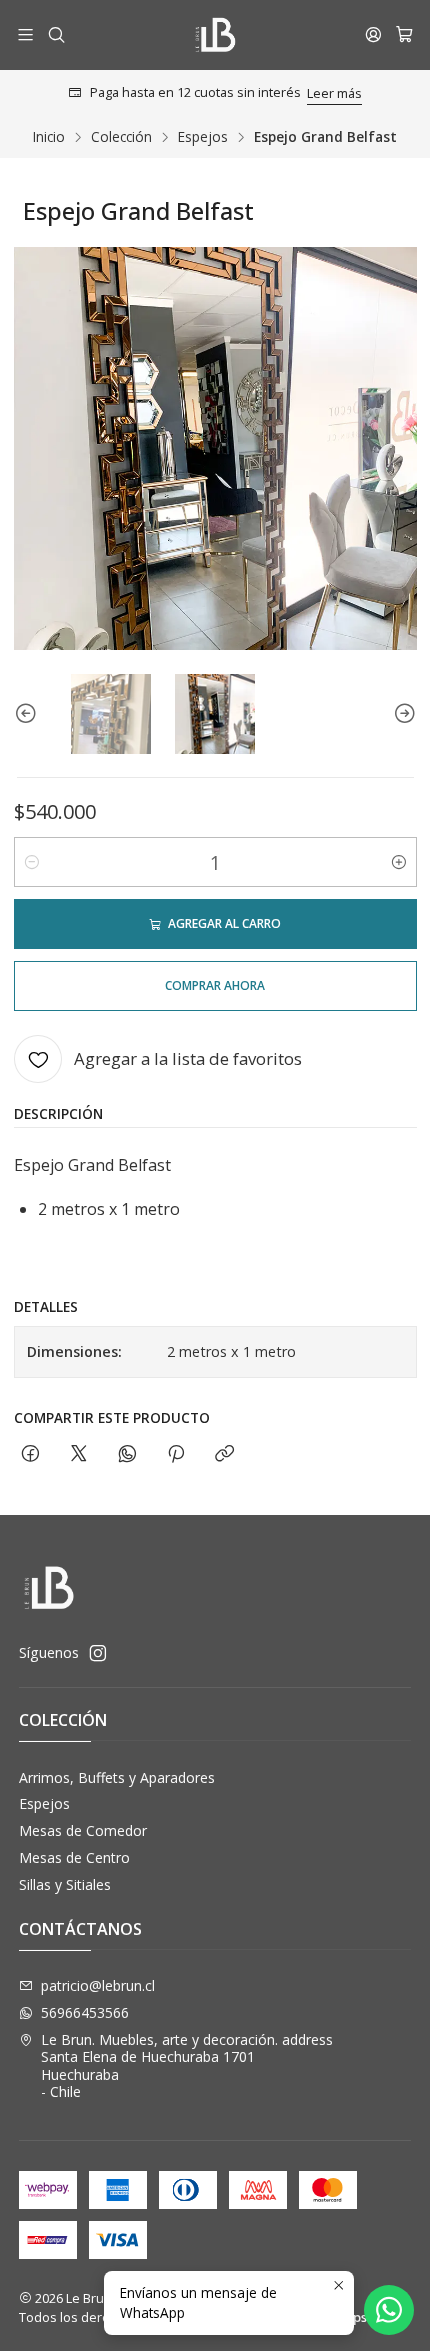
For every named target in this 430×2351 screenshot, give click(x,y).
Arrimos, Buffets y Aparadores (117, 1777)
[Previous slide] (29, 714)
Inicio (49, 137)
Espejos (203, 137)
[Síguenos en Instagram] (98, 1653)
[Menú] (25, 34)
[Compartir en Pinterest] (176, 1454)
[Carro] (404, 35)
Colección (121, 137)
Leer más (334, 93)
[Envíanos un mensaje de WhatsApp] (389, 2310)
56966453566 (85, 2012)
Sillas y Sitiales (65, 1884)
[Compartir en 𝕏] (79, 1454)
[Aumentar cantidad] (399, 862)
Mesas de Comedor (83, 1830)
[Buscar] (55, 34)
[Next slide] (402, 714)
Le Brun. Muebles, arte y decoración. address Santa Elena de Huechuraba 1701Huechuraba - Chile (187, 2066)
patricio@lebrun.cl (98, 1985)
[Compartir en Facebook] (30, 1454)
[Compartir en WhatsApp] (127, 1454)
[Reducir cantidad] (32, 862)
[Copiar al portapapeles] (224, 1454)
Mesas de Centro (74, 1857)
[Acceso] (373, 34)
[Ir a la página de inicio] (214, 35)
